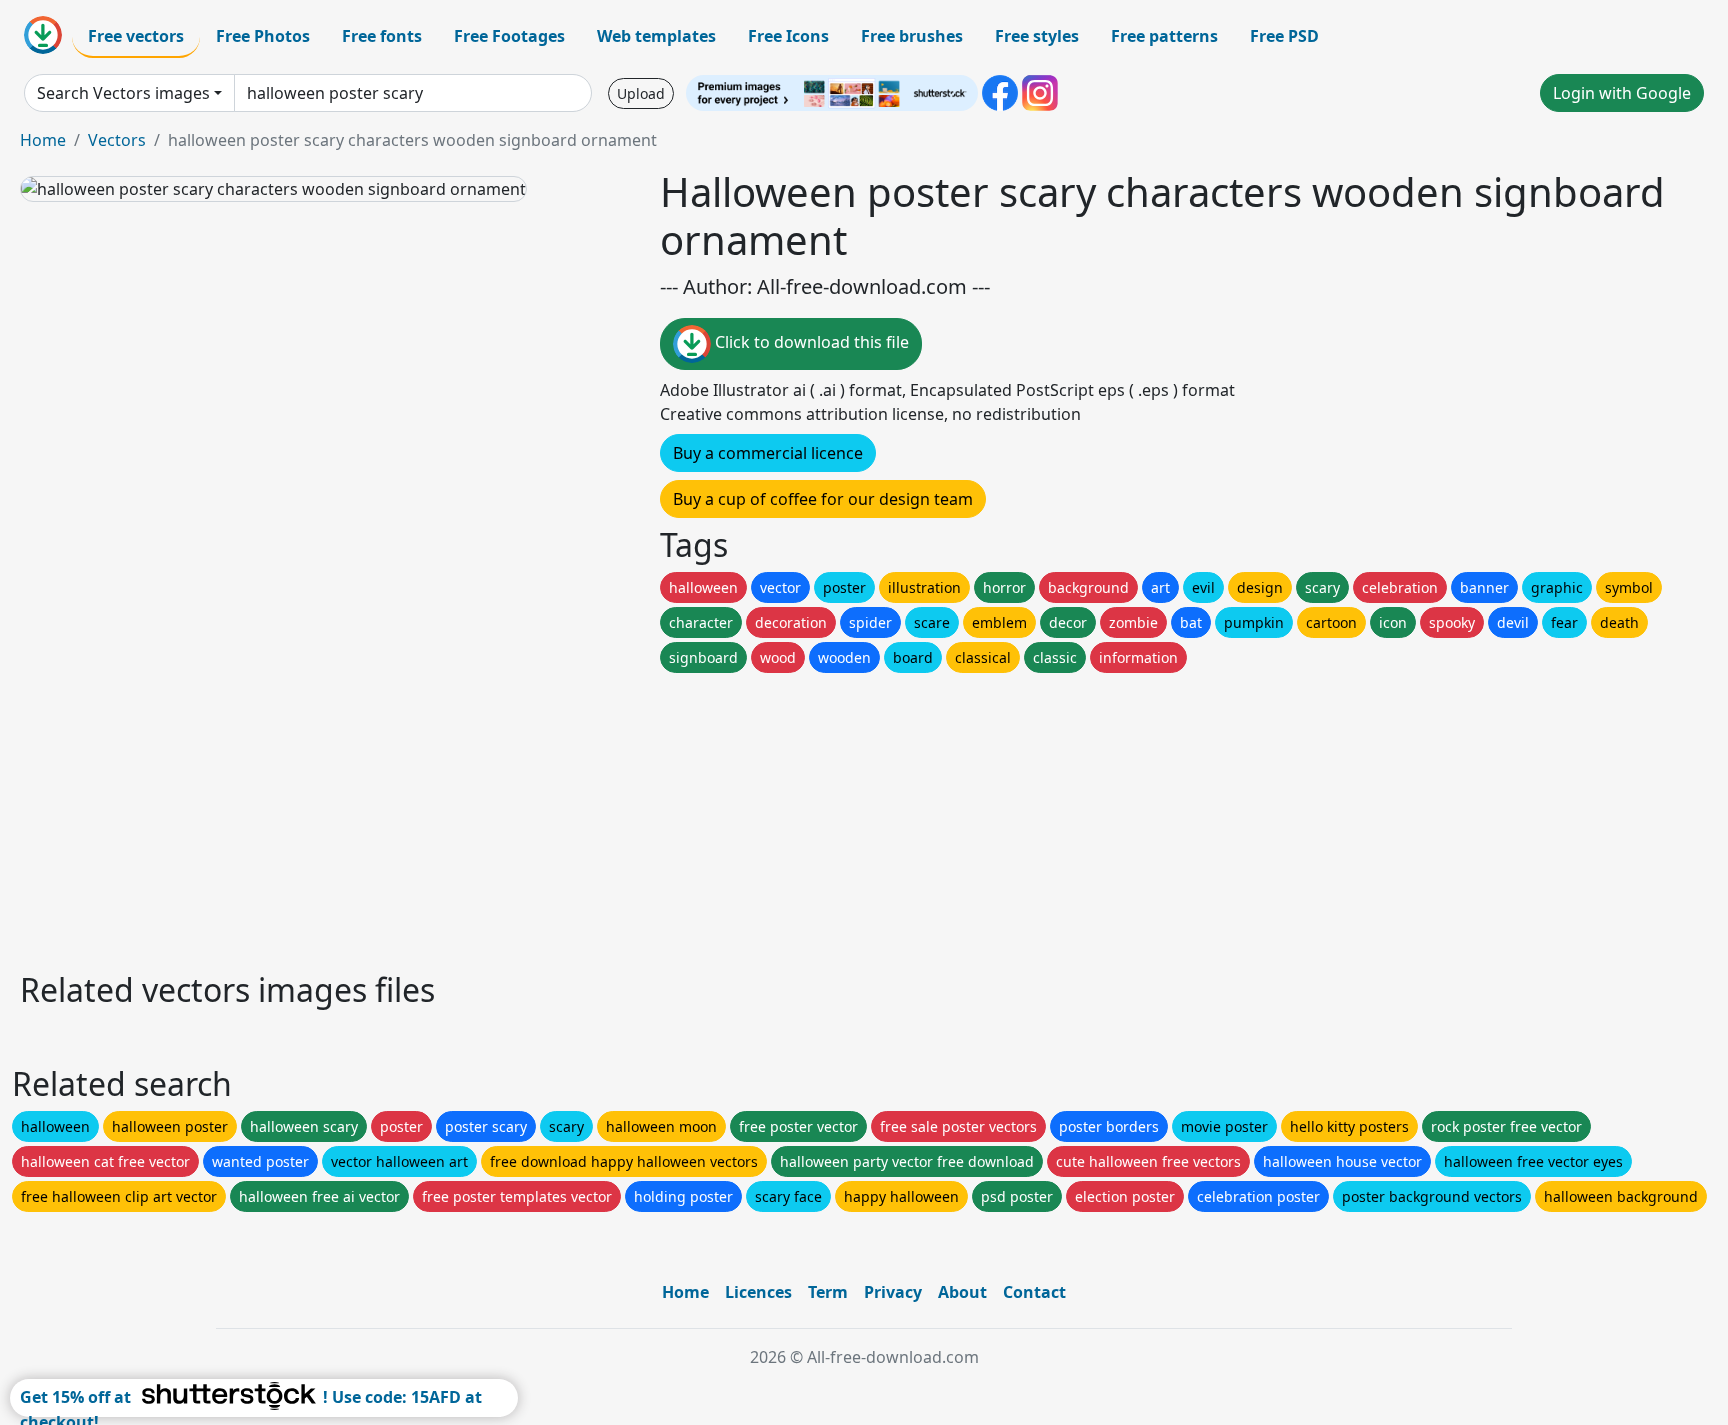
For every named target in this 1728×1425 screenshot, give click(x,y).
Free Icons (788, 36)
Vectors (117, 140)
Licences (758, 1292)
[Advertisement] (618, 817)
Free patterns (1164, 36)
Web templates (656, 36)
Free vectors (136, 36)
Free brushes (912, 36)
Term (828, 1292)
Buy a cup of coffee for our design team (823, 499)
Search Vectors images (123, 93)
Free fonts (382, 36)
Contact (1034, 1292)
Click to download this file (810, 342)
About (962, 1292)
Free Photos (263, 36)
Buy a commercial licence (768, 453)
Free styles (1037, 36)
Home (43, 140)
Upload (641, 93)
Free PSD (1284, 36)
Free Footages (509, 36)
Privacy (893, 1292)
